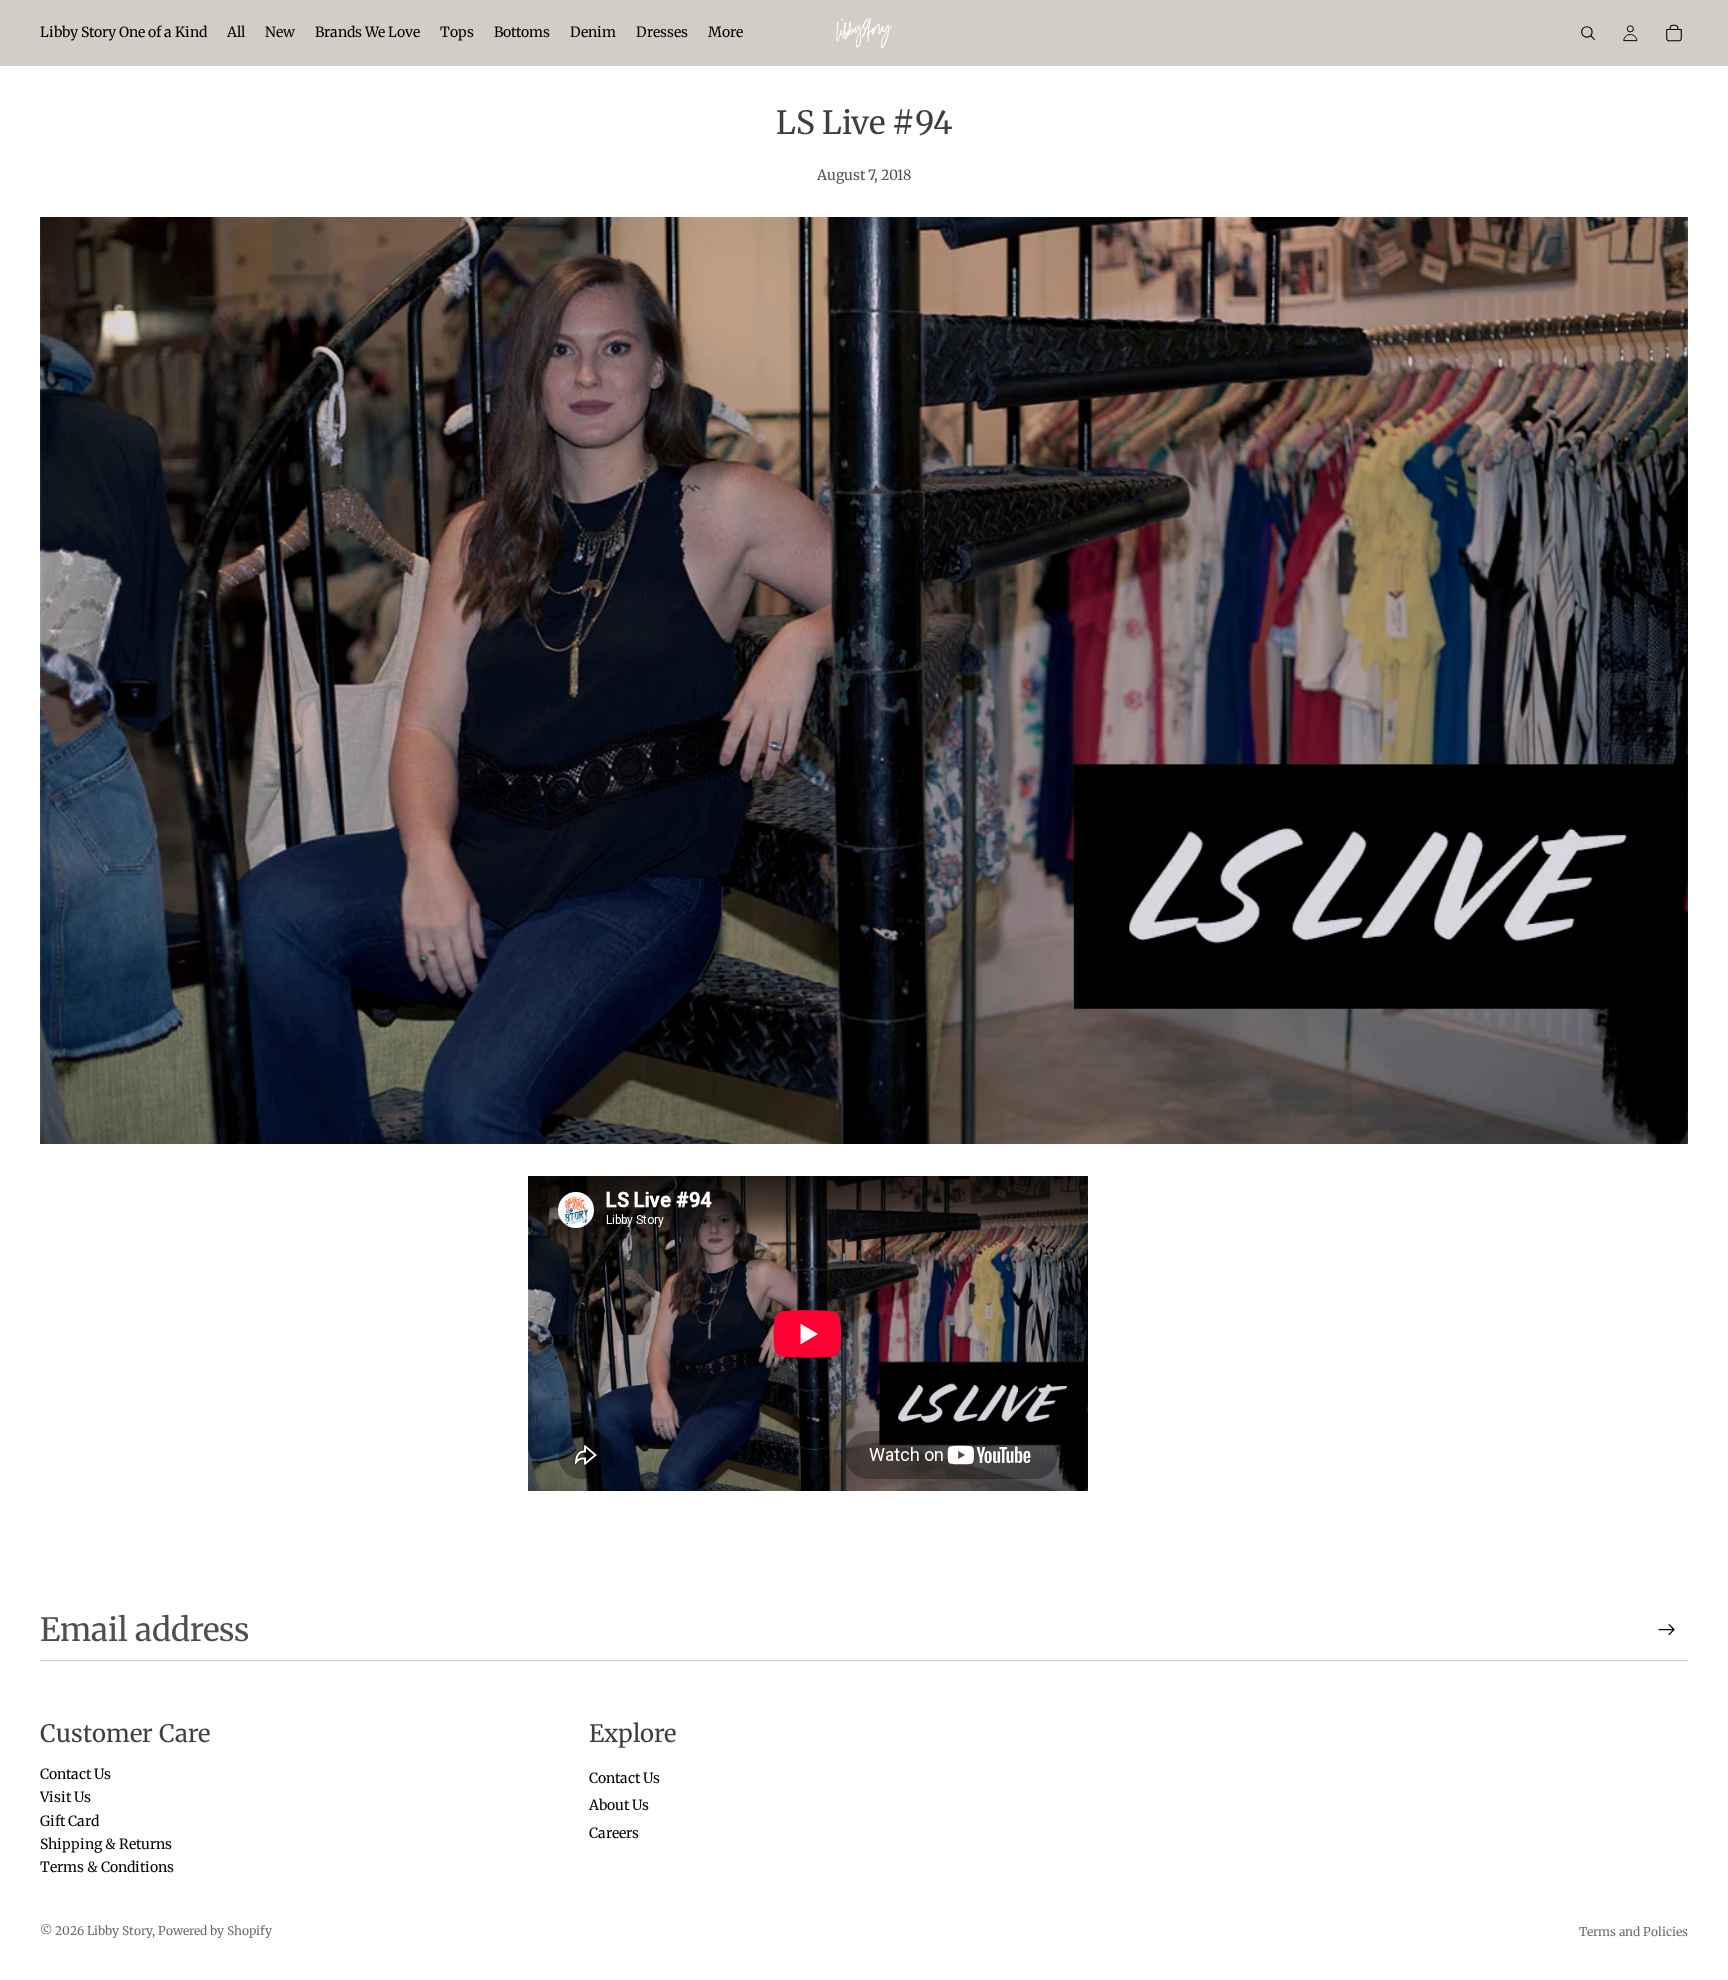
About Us (619, 1805)
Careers (614, 1832)
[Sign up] (1667, 1630)
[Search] (1588, 33)
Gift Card (69, 1820)
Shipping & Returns (106, 1844)
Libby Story (119, 1930)
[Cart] (1674, 33)
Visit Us (65, 1797)
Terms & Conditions (107, 1867)
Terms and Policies (1633, 1931)
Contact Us (75, 1773)
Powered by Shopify (215, 1930)
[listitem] (725, 33)
